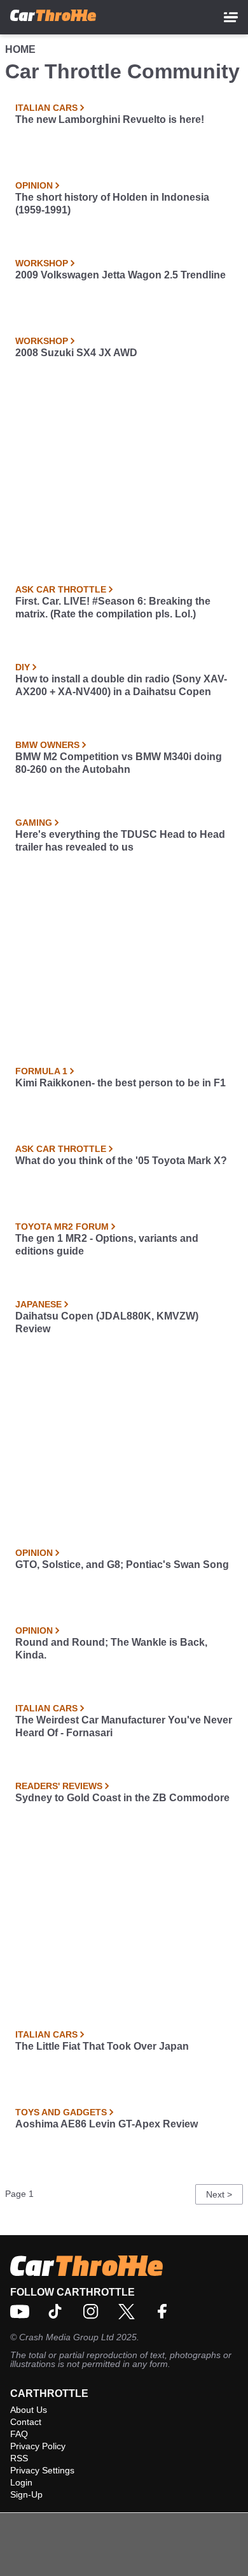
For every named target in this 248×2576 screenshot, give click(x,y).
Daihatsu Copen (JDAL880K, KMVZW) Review (107, 1322)
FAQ (19, 2434)
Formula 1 (41, 1071)
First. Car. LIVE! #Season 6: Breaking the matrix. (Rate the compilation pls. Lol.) (113, 608)
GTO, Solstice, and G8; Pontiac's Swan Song (122, 1565)
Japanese (38, 1304)
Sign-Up (26, 2494)
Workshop (42, 263)
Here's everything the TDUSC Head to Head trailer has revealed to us (120, 841)
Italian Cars (46, 108)
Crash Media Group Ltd (66, 2337)
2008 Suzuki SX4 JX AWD (76, 353)
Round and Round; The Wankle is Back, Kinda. (111, 1649)
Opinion (34, 185)
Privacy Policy (38, 2446)
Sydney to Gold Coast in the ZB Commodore (122, 1798)
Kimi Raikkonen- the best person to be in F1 (121, 1083)
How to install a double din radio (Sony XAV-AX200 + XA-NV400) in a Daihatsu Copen (121, 685)
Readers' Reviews (59, 1786)
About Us (29, 2410)
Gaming (34, 823)
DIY (23, 667)
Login (21, 2482)
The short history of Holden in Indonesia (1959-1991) (112, 204)
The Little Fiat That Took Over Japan (102, 2046)
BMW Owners (47, 745)
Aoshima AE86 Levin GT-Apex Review (107, 2124)
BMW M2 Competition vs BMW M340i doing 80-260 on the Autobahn (119, 763)
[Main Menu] (231, 17)
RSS (19, 2458)
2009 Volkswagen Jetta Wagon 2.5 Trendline (121, 275)
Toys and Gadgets (61, 2112)
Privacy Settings (42, 2470)
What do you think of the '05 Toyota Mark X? (121, 1161)
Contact (26, 2422)
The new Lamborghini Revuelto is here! (110, 119)
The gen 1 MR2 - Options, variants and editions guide (107, 1245)
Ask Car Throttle (61, 589)
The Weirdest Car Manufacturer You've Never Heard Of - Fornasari (124, 1726)
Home (20, 49)
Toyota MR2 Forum (62, 1227)
